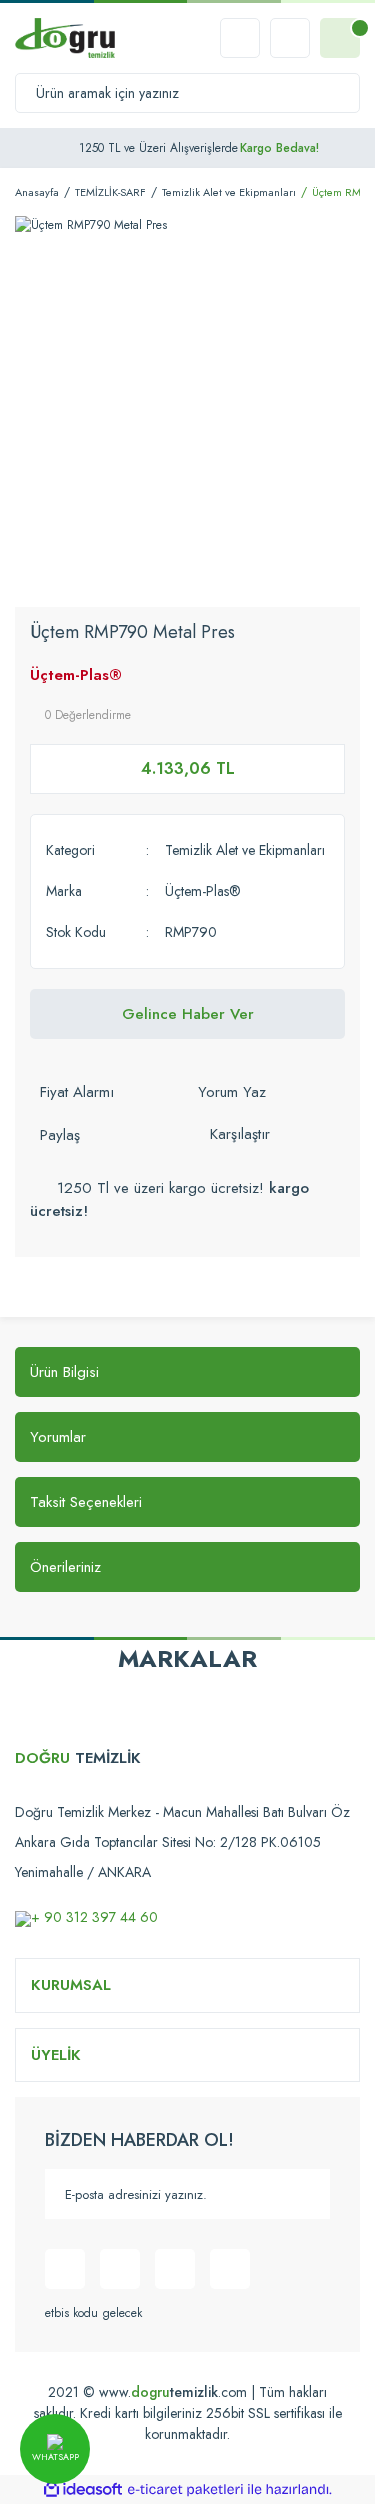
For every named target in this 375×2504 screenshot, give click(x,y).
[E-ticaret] (185, 2490)
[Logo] (65, 38)
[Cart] (340, 38)
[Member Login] (290, 38)
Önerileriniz (65, 1567)
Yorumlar (58, 1437)
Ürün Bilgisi (64, 1372)
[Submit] (305, 2194)
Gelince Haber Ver (188, 1014)
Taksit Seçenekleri (86, 1502)
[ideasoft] (83, 2490)
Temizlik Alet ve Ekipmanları (245, 850)
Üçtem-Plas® (76, 675)
